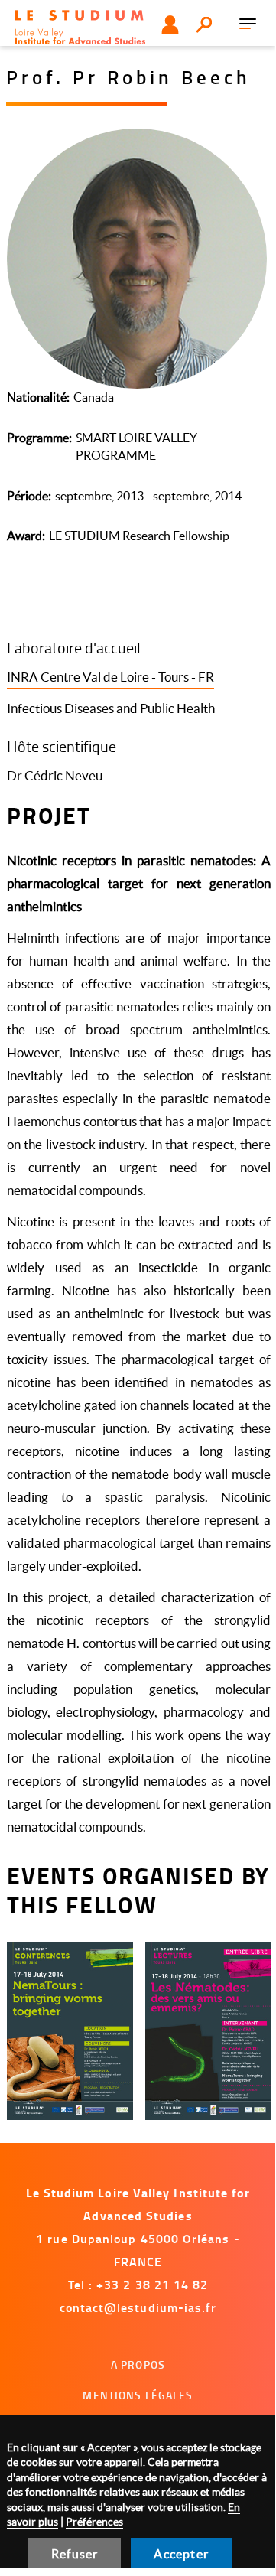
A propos (138, 2364)
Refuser (75, 2554)
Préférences (94, 2522)
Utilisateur (170, 24)
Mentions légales (138, 2395)
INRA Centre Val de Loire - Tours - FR (110, 677)
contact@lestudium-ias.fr (138, 2307)
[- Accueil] (80, 27)
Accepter (181, 2554)
